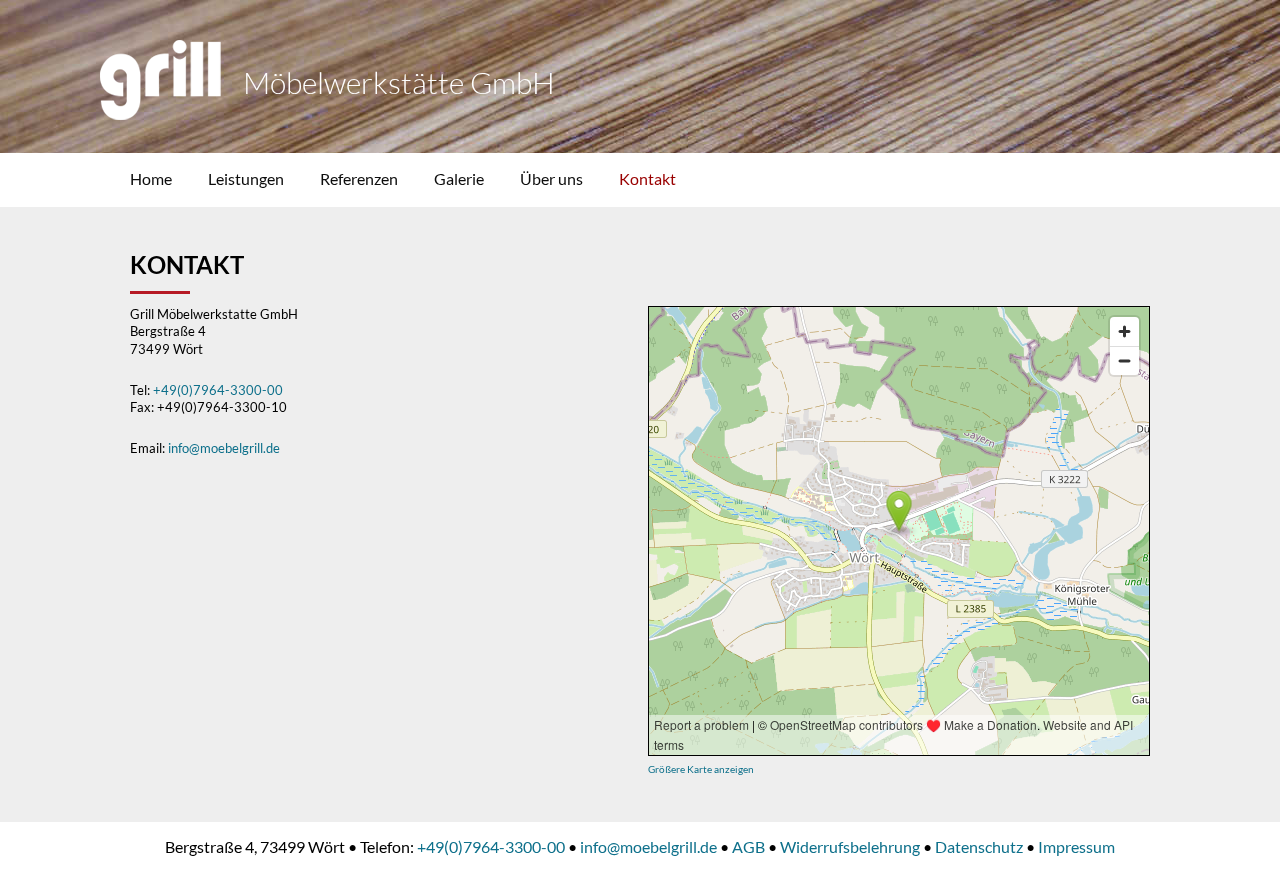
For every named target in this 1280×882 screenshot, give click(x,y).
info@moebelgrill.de (224, 448)
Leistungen (246, 178)
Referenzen (359, 178)
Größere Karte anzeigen (701, 769)
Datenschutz (979, 846)
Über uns (551, 178)
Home (151, 178)
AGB (748, 846)
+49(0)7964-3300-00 (218, 390)
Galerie (459, 178)
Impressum (1076, 846)
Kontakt (647, 178)
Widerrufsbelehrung (850, 846)
